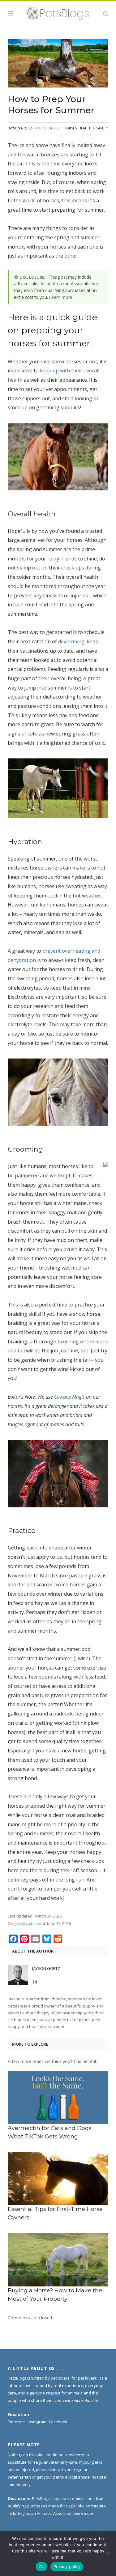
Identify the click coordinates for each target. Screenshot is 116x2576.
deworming (71, 641)
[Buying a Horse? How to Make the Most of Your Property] (58, 2260)
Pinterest (16, 2422)
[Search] (106, 13)
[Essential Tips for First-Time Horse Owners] (58, 2179)
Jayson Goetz (20, 128)
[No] (108, 2553)
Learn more (61, 297)
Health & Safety (93, 128)
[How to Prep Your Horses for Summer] (58, 64)
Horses (70, 128)
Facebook (58, 2422)
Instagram (37, 2422)
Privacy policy (67, 2567)
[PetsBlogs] (58, 12)
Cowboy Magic (69, 1397)
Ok (41, 2567)
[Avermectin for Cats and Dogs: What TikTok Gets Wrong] (58, 2098)
